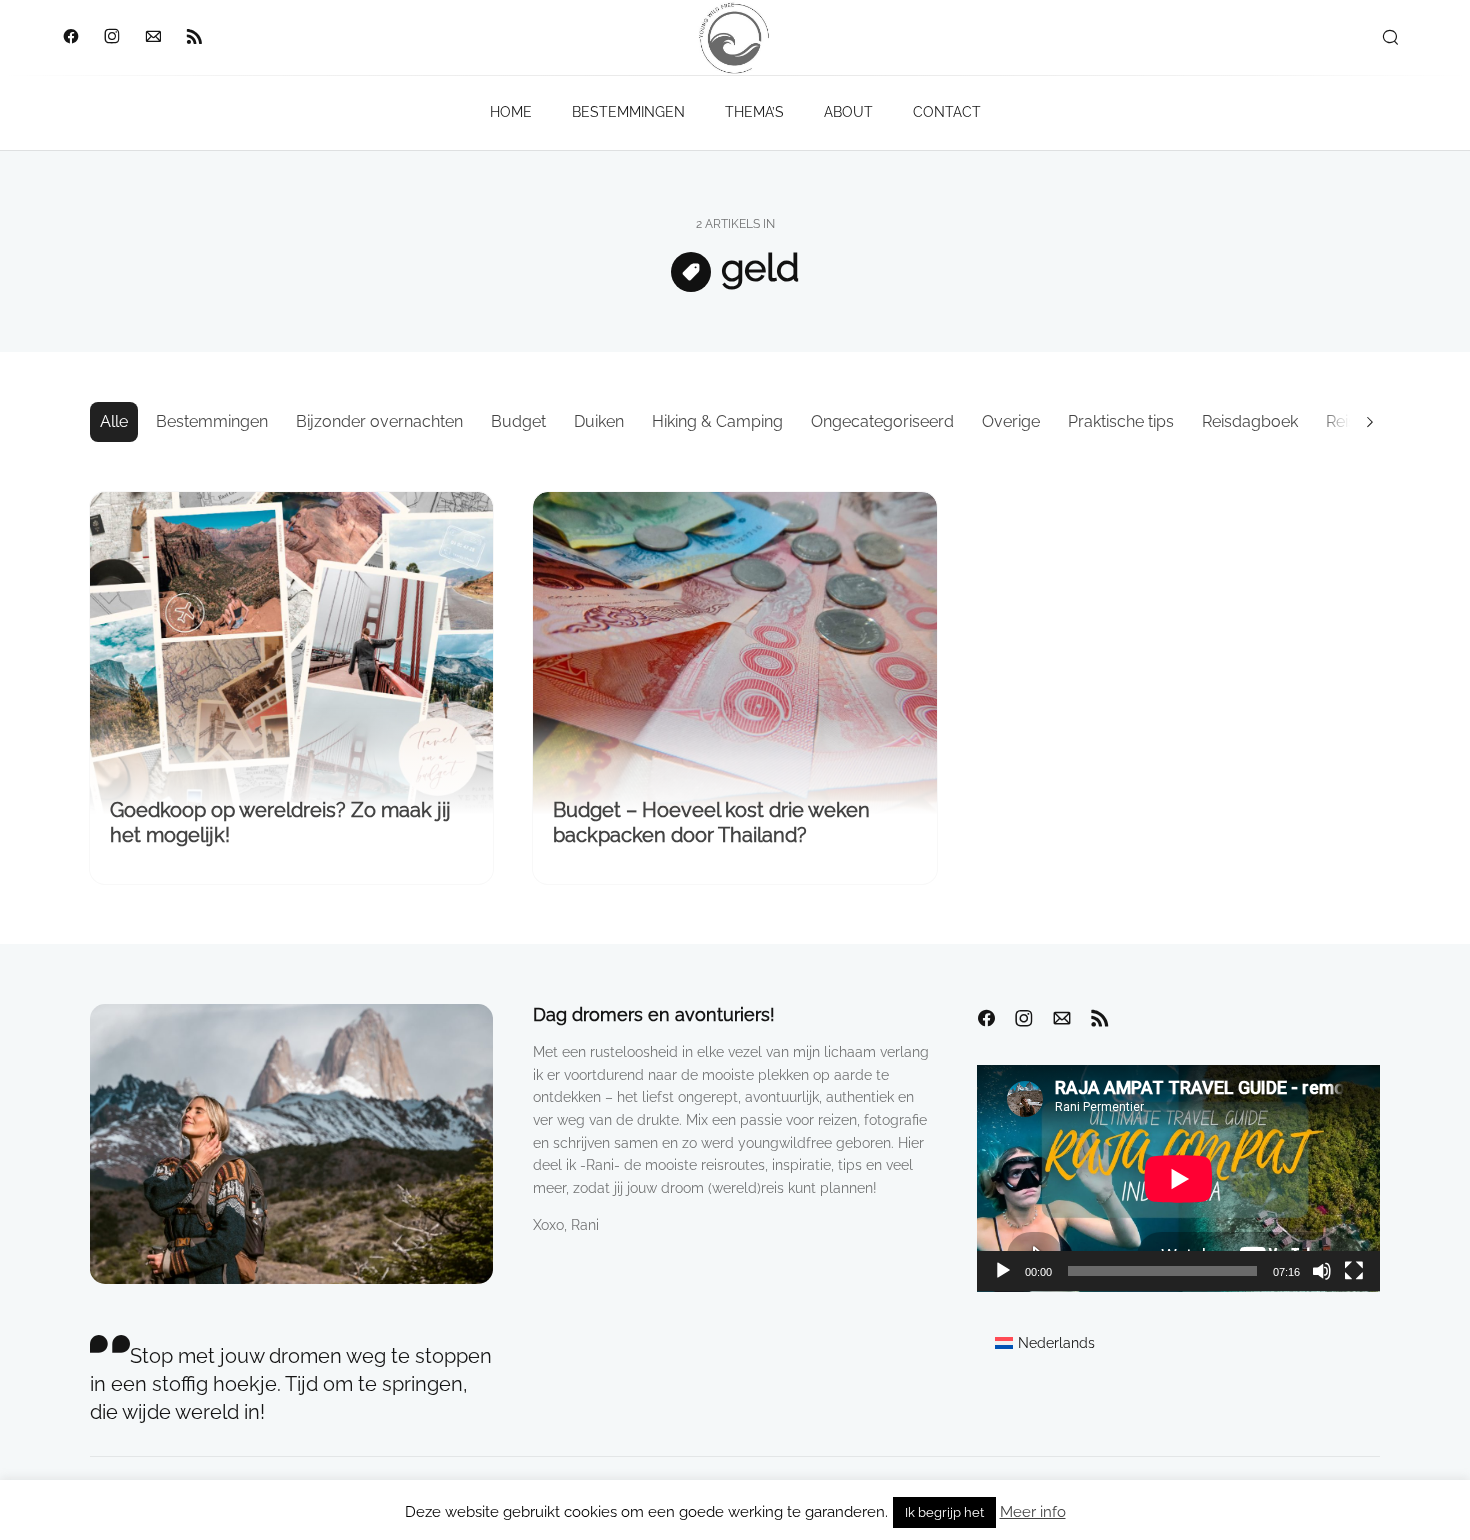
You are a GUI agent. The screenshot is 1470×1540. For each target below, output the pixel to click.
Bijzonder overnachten (379, 421)
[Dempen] (1322, 1271)
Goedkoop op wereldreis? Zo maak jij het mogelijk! (280, 822)
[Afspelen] (1003, 1271)
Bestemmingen (212, 421)
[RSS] (193, 38)
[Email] (152, 38)
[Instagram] (111, 38)
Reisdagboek (1250, 421)
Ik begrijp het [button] (944, 1512)
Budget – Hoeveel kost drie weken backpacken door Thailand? (711, 822)
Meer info (1033, 1512)
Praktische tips (1121, 421)
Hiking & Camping (717, 421)
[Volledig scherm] (1354, 1271)
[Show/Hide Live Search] (1390, 38)
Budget (518, 421)
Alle (114, 421)
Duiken (599, 421)
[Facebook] (70, 38)
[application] (1178, 1178)
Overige (1011, 421)
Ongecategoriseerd (882, 421)
